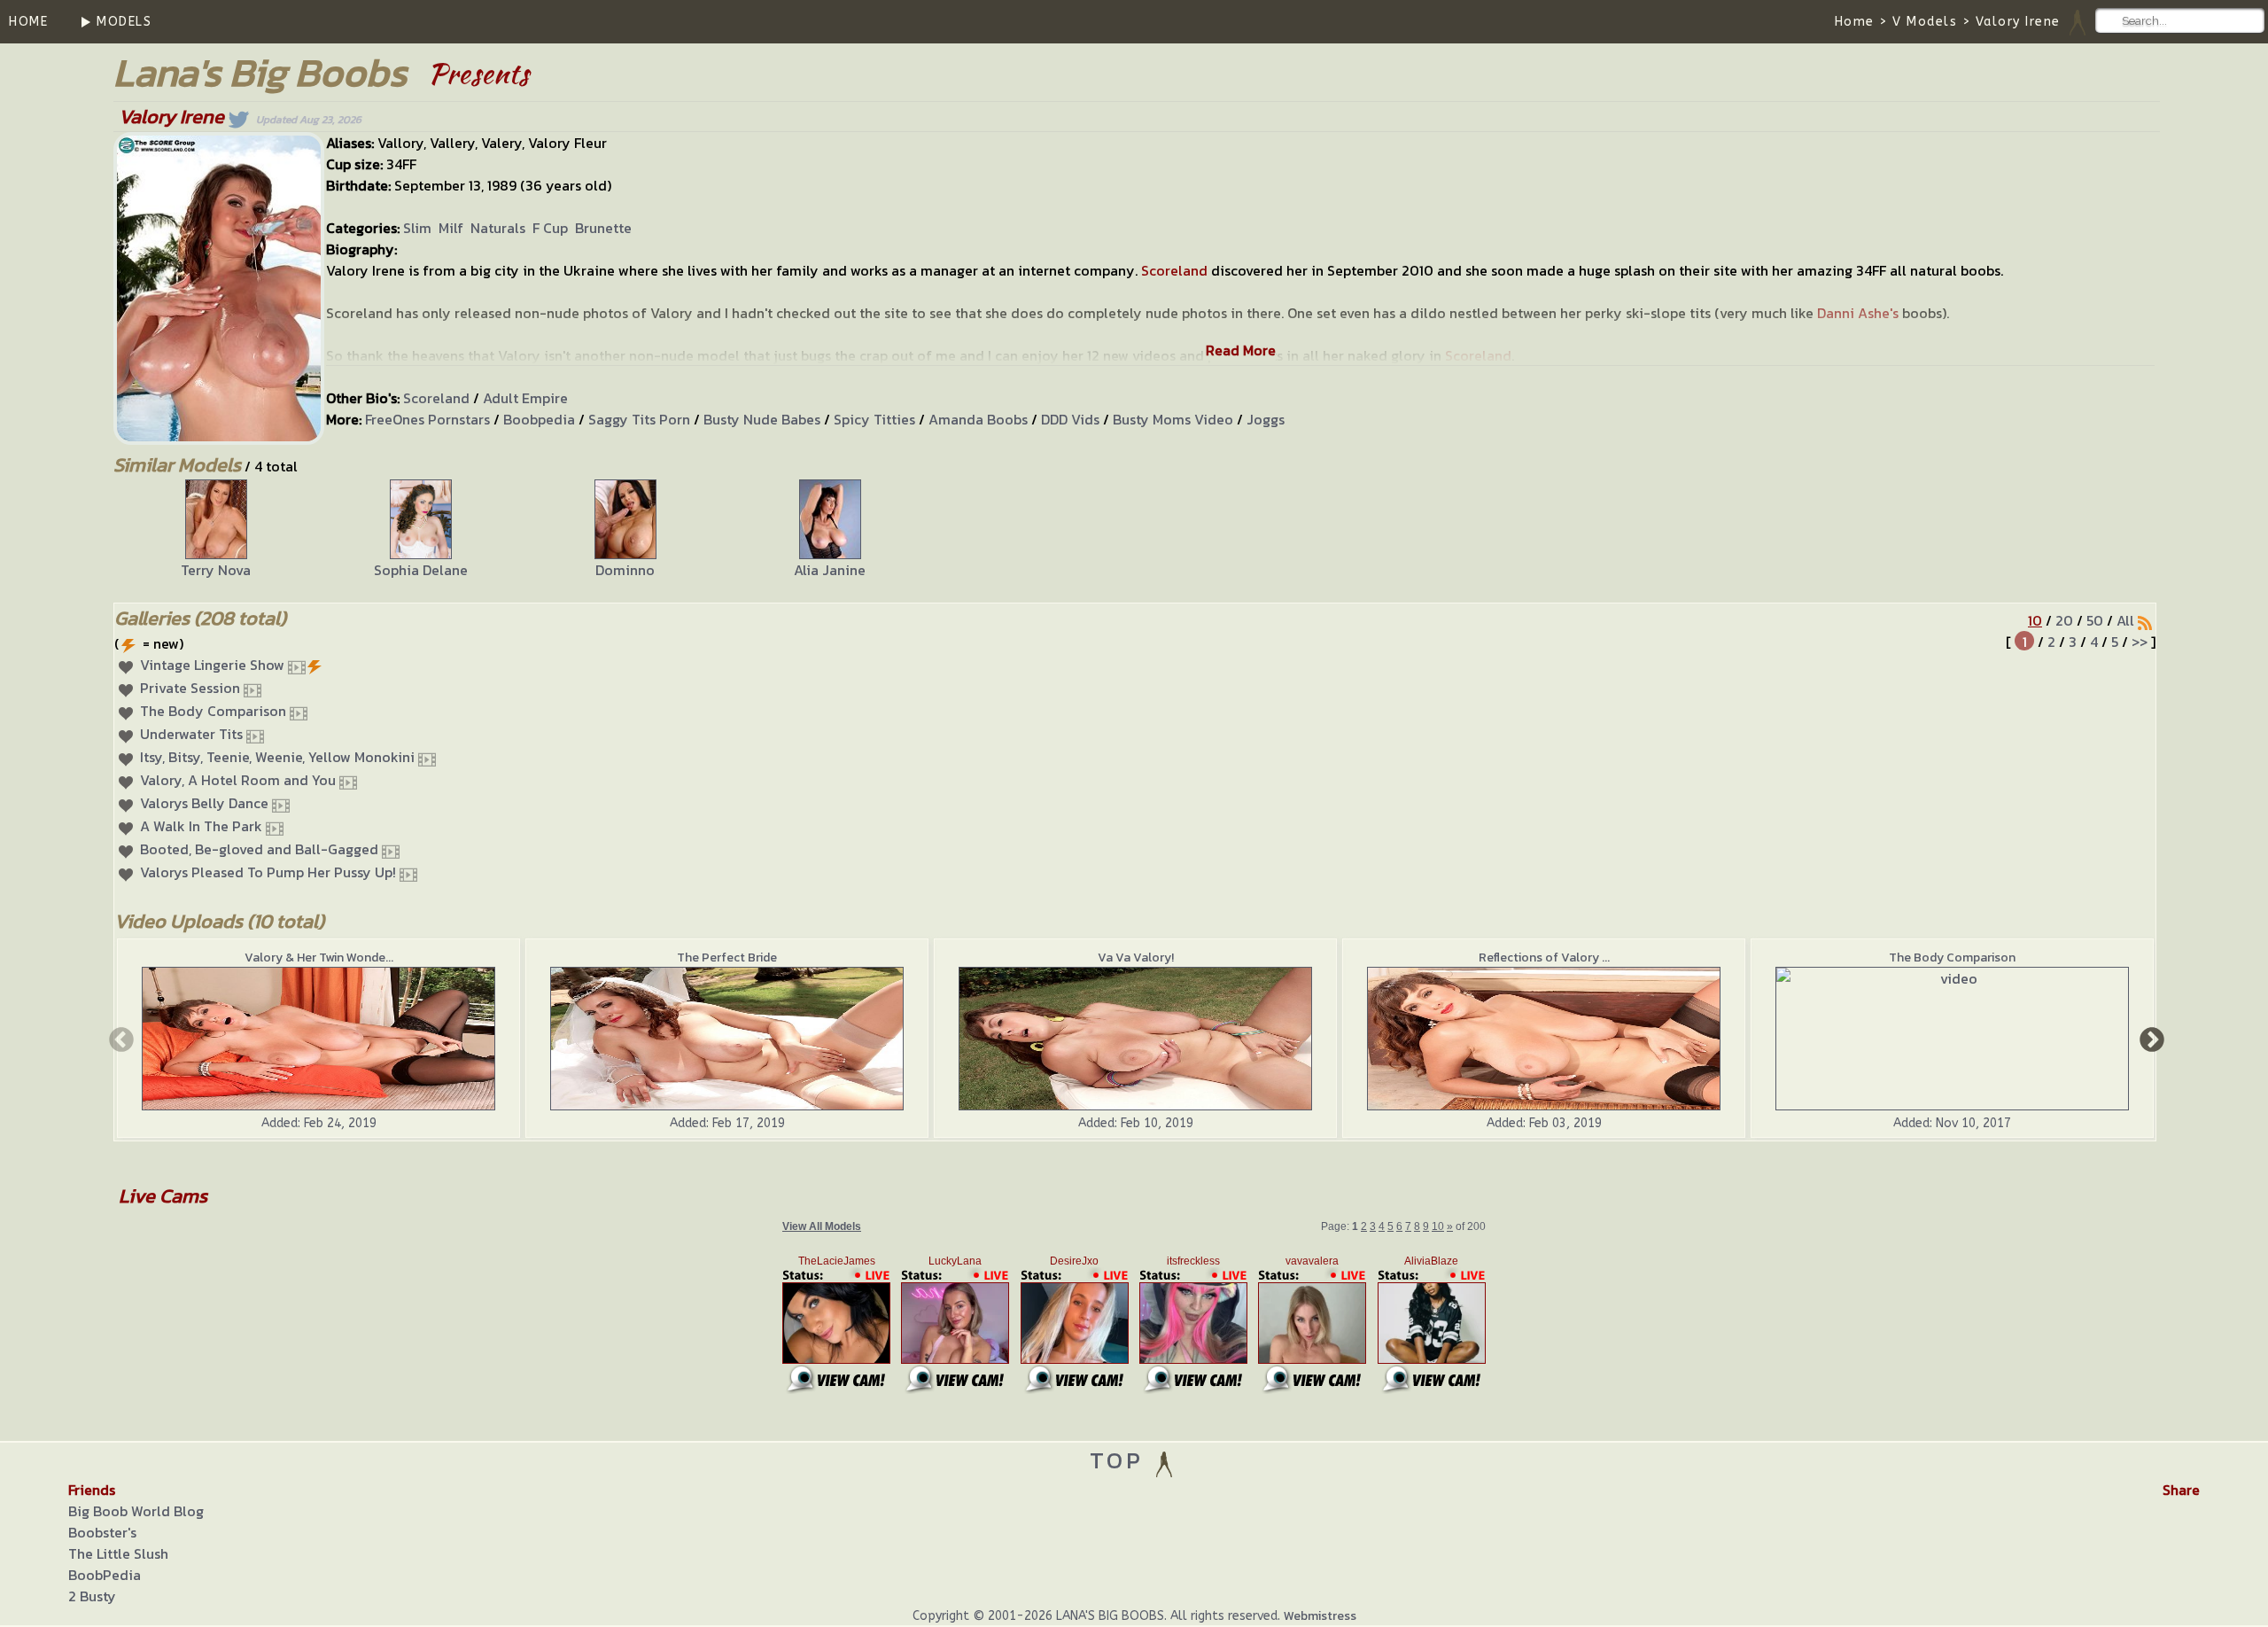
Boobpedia (539, 419)
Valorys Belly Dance (204, 803)
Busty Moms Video (1173, 419)
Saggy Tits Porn (639, 419)
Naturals (498, 228)
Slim (417, 228)
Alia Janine (830, 570)
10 (2035, 620)
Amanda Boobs (978, 419)
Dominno (625, 570)
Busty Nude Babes (762, 419)
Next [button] (2150, 1039)
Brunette (603, 228)
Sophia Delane (421, 570)
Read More (1241, 350)
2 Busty (92, 1596)
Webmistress (1320, 1616)
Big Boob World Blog (136, 1511)
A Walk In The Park (201, 826)
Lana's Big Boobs (260, 72)
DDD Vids (1070, 419)
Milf (451, 228)
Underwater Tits (191, 734)
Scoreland (1174, 270)
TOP (1121, 1460)
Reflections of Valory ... (1544, 958)
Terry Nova (216, 570)
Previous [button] (120, 1039)
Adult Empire (525, 398)
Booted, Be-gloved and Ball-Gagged (259, 849)
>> (2140, 642)
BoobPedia (105, 1575)
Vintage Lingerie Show (212, 665)
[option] (216, 530)
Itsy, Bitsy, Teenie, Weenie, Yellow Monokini (277, 757)
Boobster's (102, 1532)
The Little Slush (118, 1553)
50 (2095, 620)
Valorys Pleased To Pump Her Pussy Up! (268, 872)
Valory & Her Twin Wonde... (319, 958)
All (2125, 620)
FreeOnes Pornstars (427, 419)
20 (2064, 620)
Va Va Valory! (1136, 958)
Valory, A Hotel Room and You (238, 780)
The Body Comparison (213, 711)
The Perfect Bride (727, 958)
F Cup (550, 228)
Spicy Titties (874, 419)
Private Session (190, 688)
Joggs (1266, 419)
